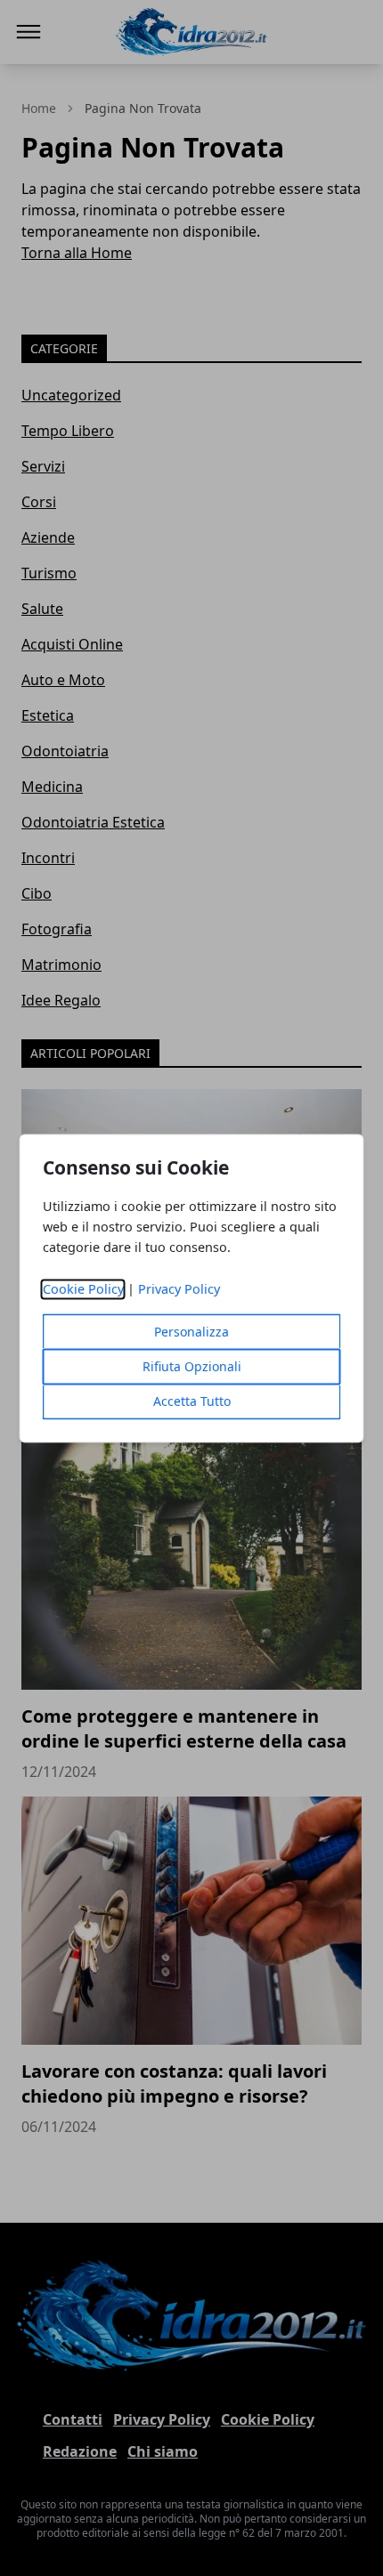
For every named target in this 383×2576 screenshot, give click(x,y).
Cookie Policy (83, 1289)
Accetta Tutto (192, 1401)
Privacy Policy (179, 1289)
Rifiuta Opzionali (192, 1366)
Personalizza (191, 1332)
